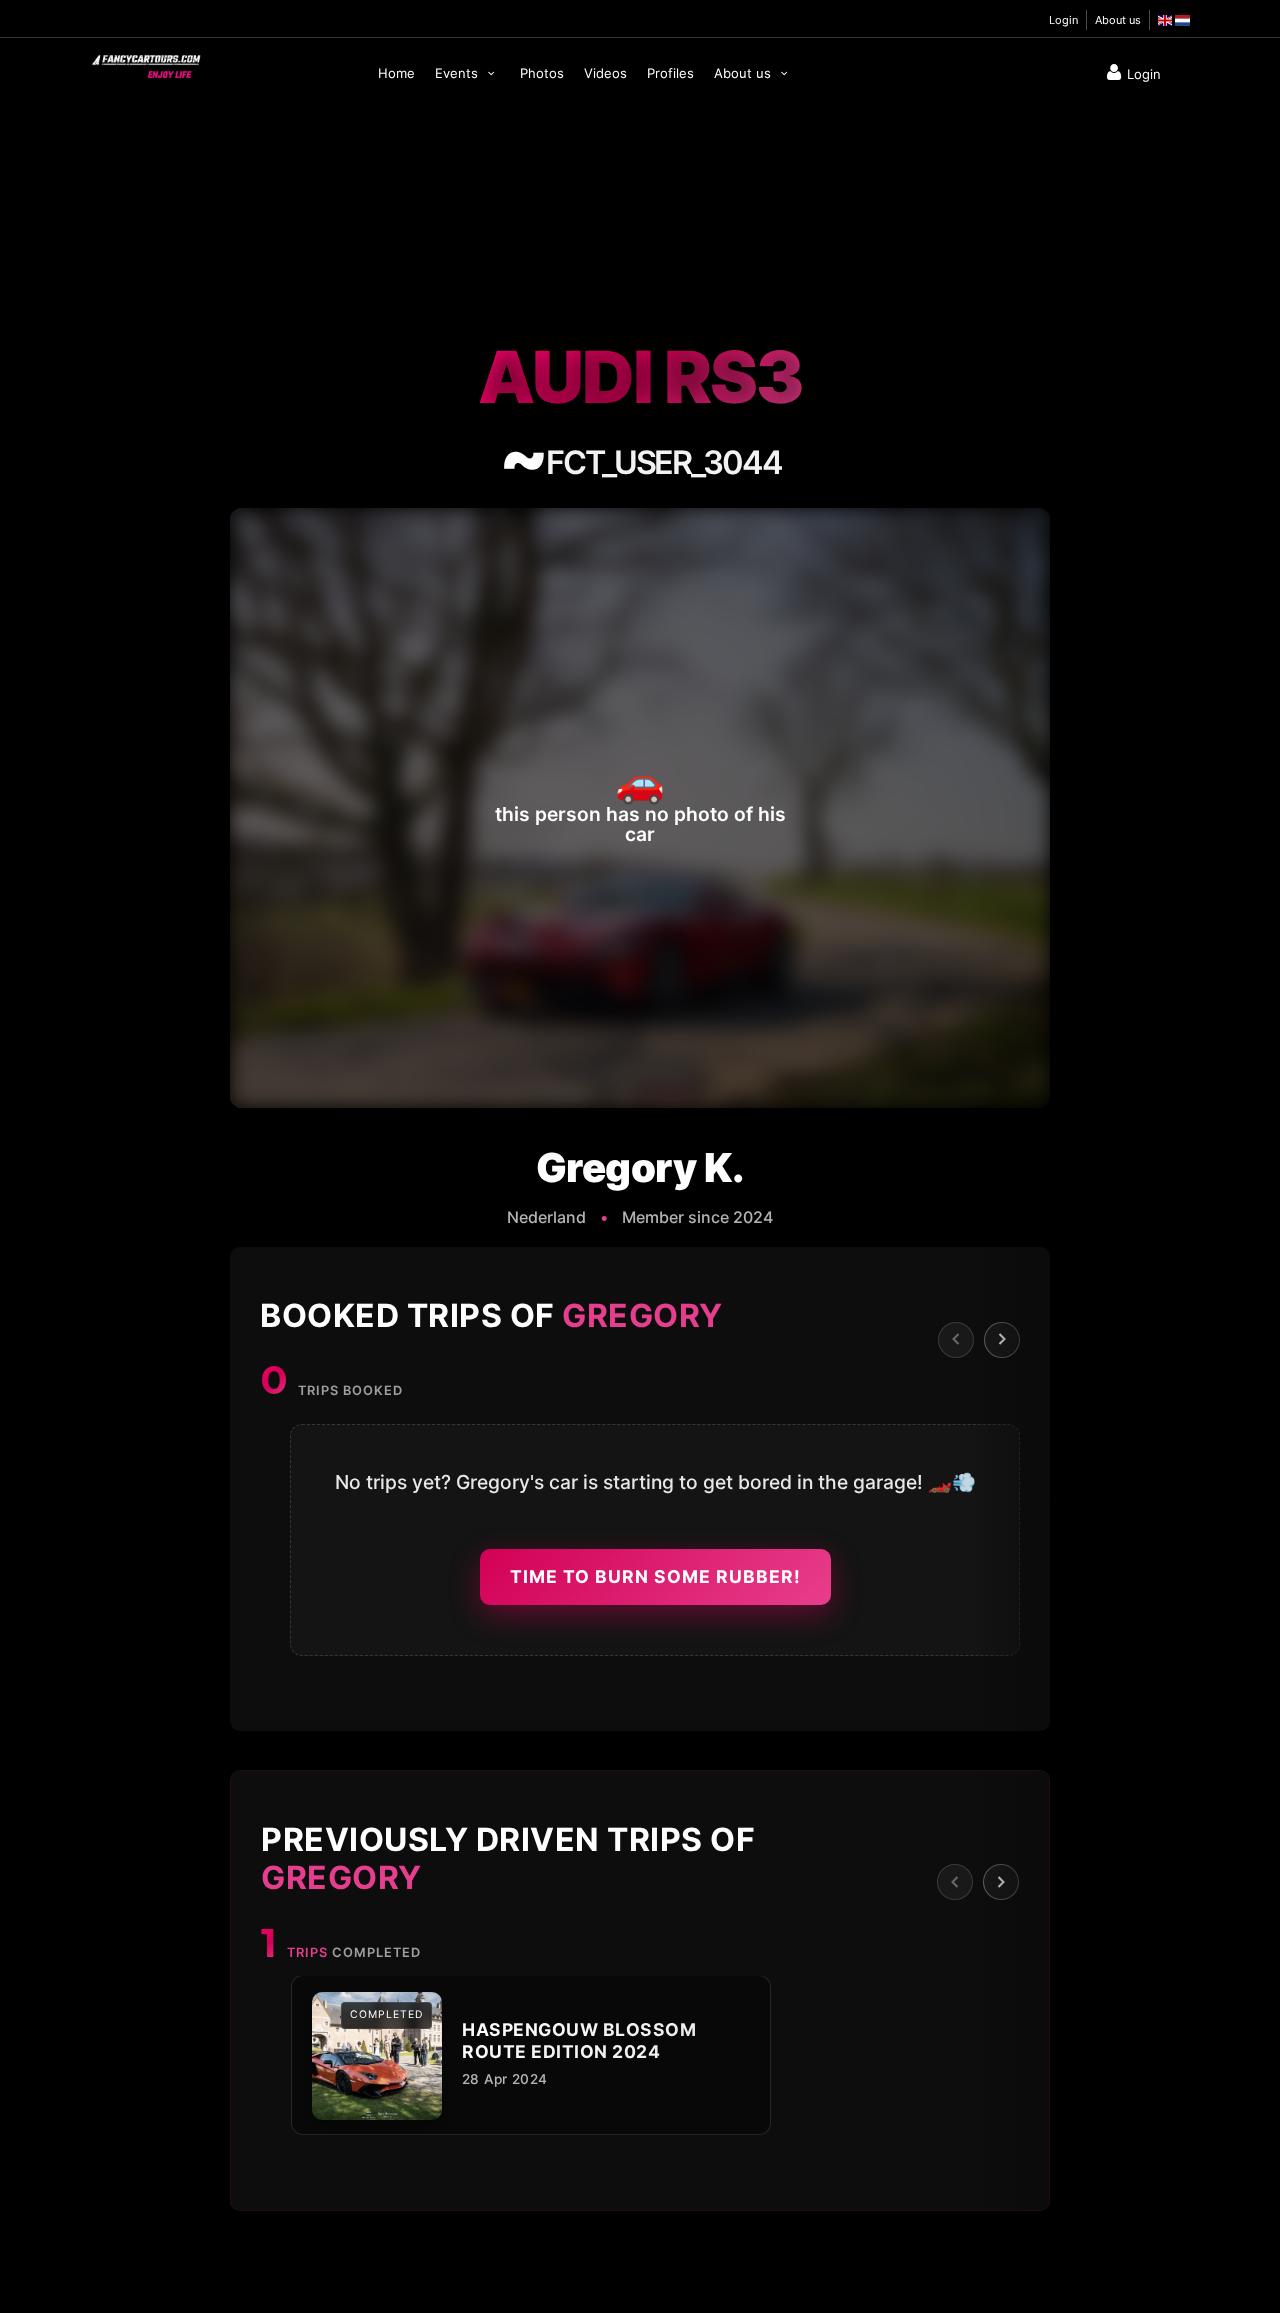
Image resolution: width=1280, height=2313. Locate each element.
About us (1118, 20)
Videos (605, 73)
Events (458, 73)
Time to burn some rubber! (655, 1576)
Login (1063, 20)
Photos (542, 73)
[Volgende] (1002, 1339)
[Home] (145, 62)
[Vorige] (956, 1339)
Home (396, 73)
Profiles (670, 73)
